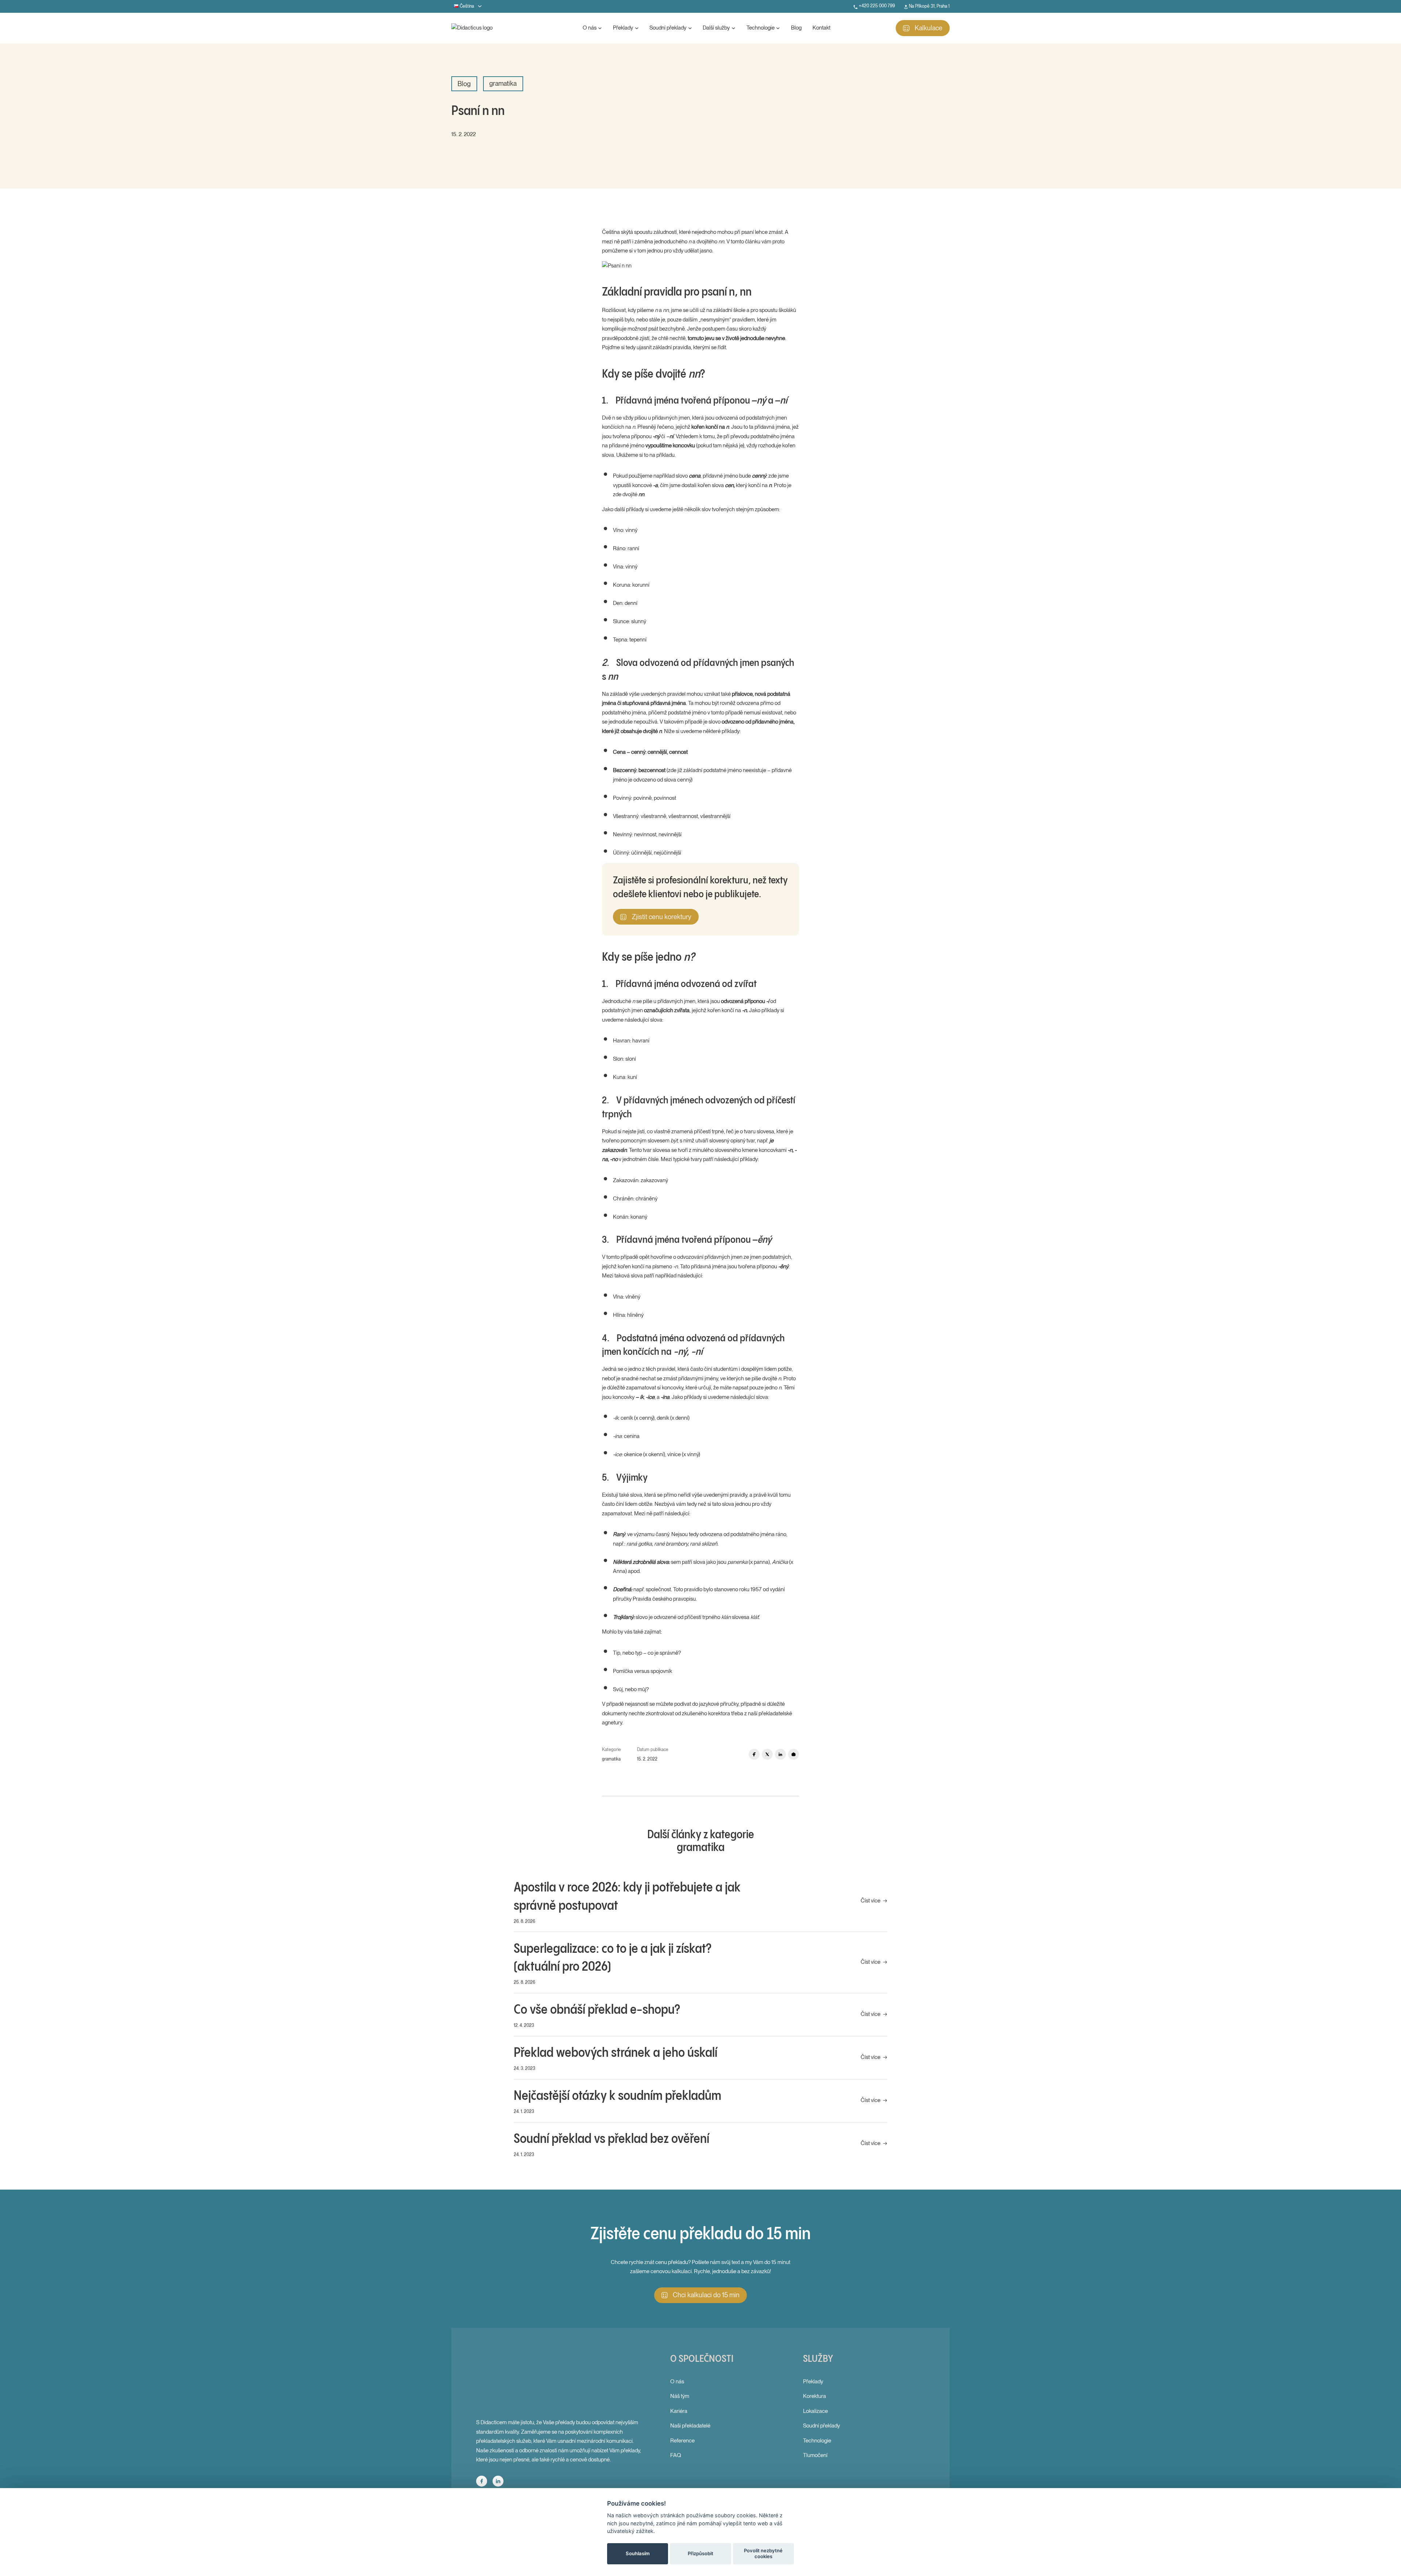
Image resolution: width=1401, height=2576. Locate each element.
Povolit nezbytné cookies (763, 2553)
